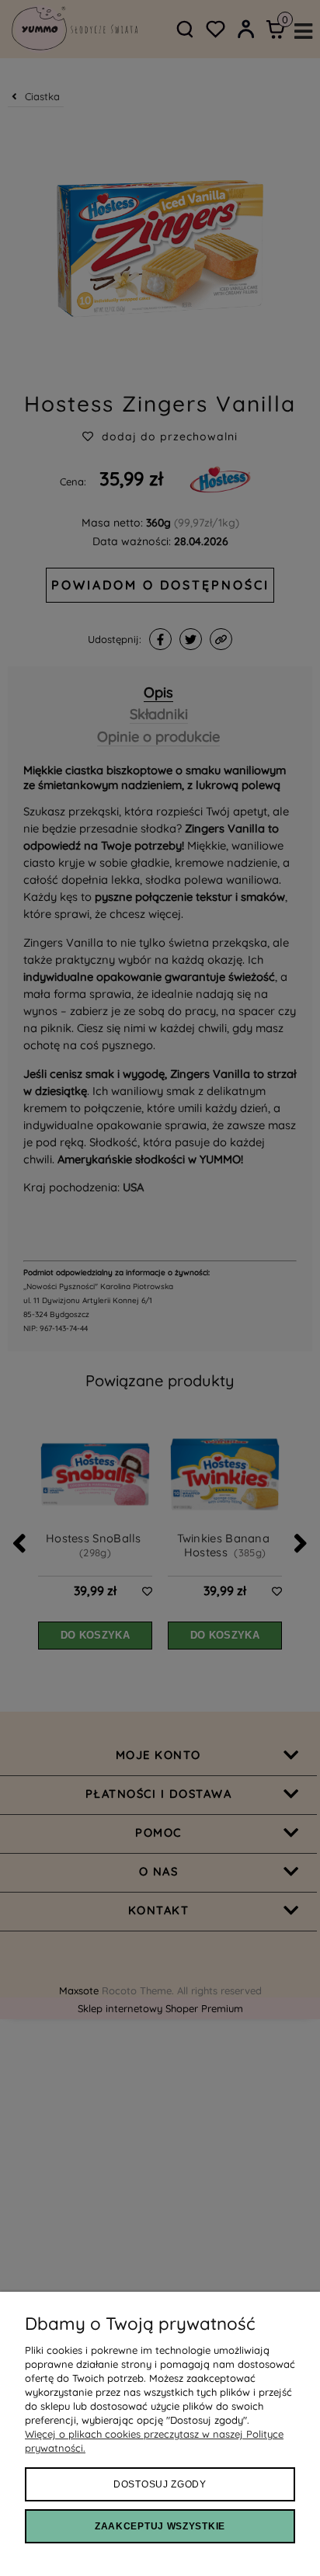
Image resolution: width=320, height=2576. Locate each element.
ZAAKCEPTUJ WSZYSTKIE (160, 2526)
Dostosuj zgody (160, 2484)
